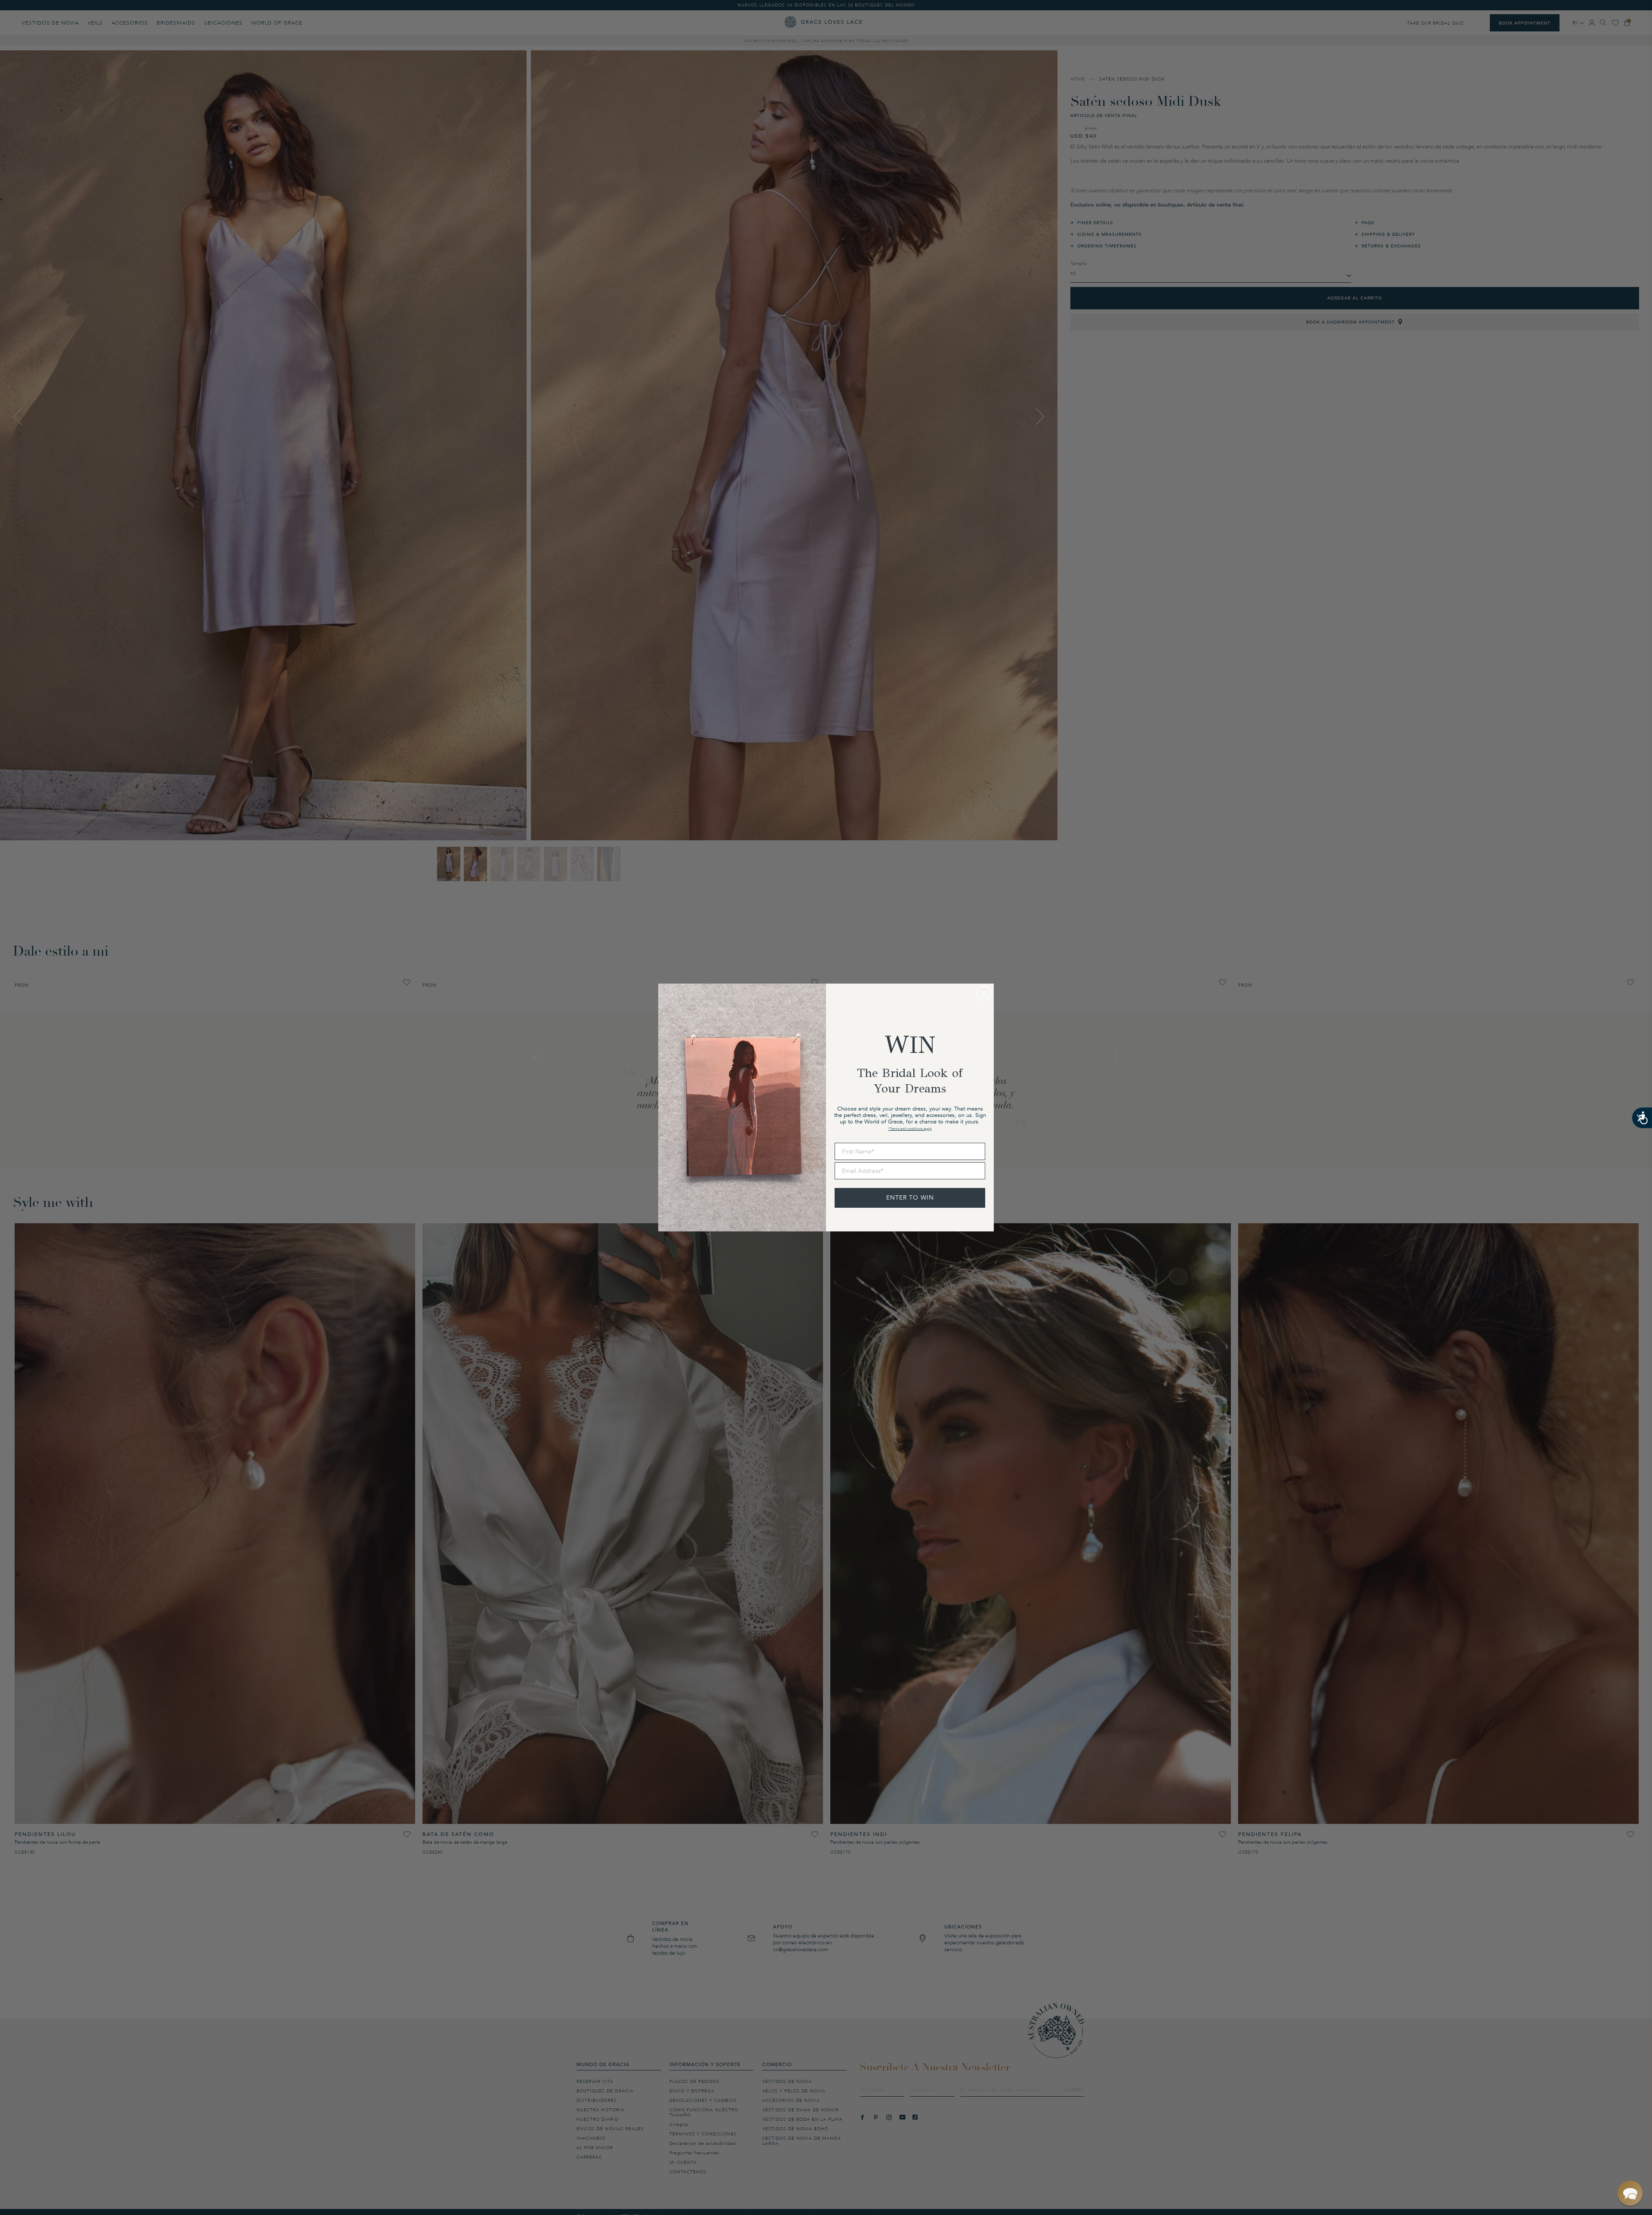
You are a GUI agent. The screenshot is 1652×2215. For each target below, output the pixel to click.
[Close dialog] (984, 993)
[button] (1630, 2193)
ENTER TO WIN (910, 1198)
